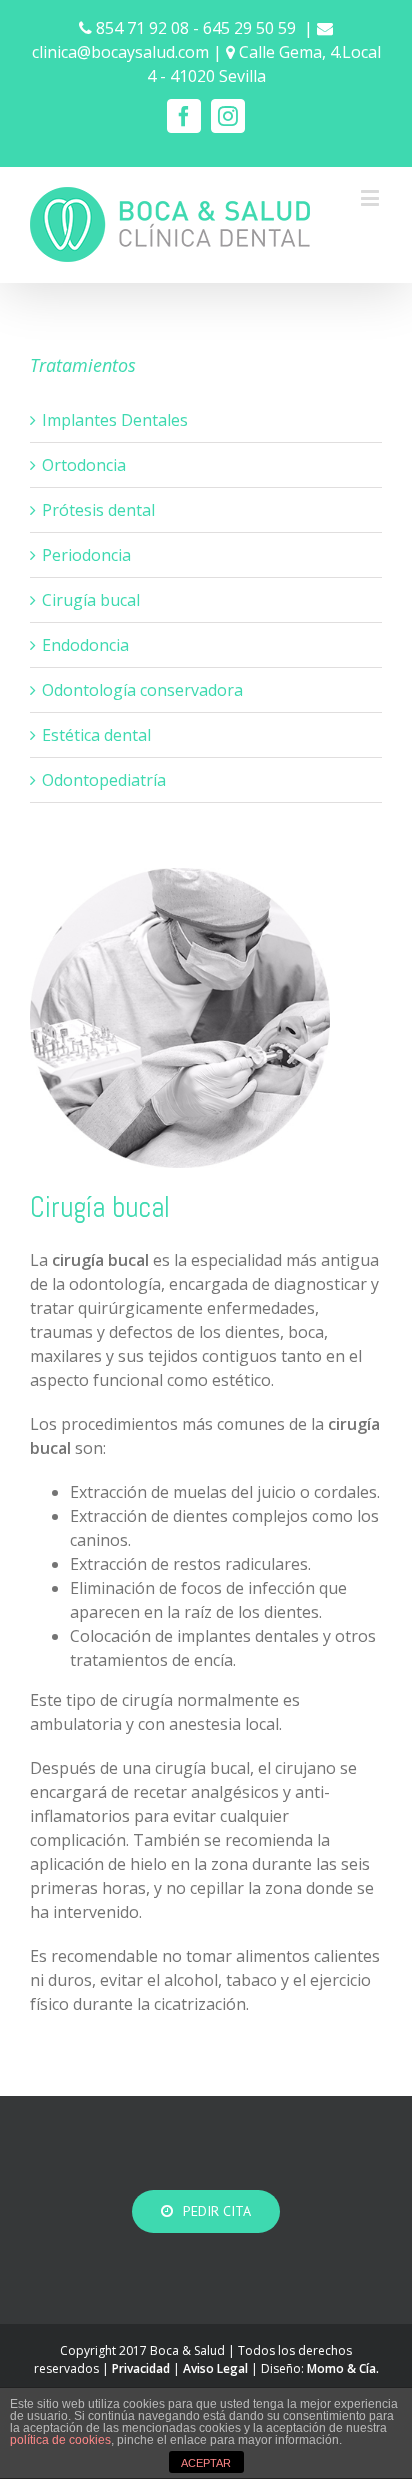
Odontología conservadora (142, 690)
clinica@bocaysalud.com (120, 52)
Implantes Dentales (115, 420)
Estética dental (96, 735)
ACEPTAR (206, 2463)
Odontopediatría (104, 780)
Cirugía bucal (91, 600)
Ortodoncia (84, 465)
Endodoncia (85, 645)
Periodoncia (86, 555)
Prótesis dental (98, 510)
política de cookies (60, 2440)
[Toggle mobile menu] (371, 197)
